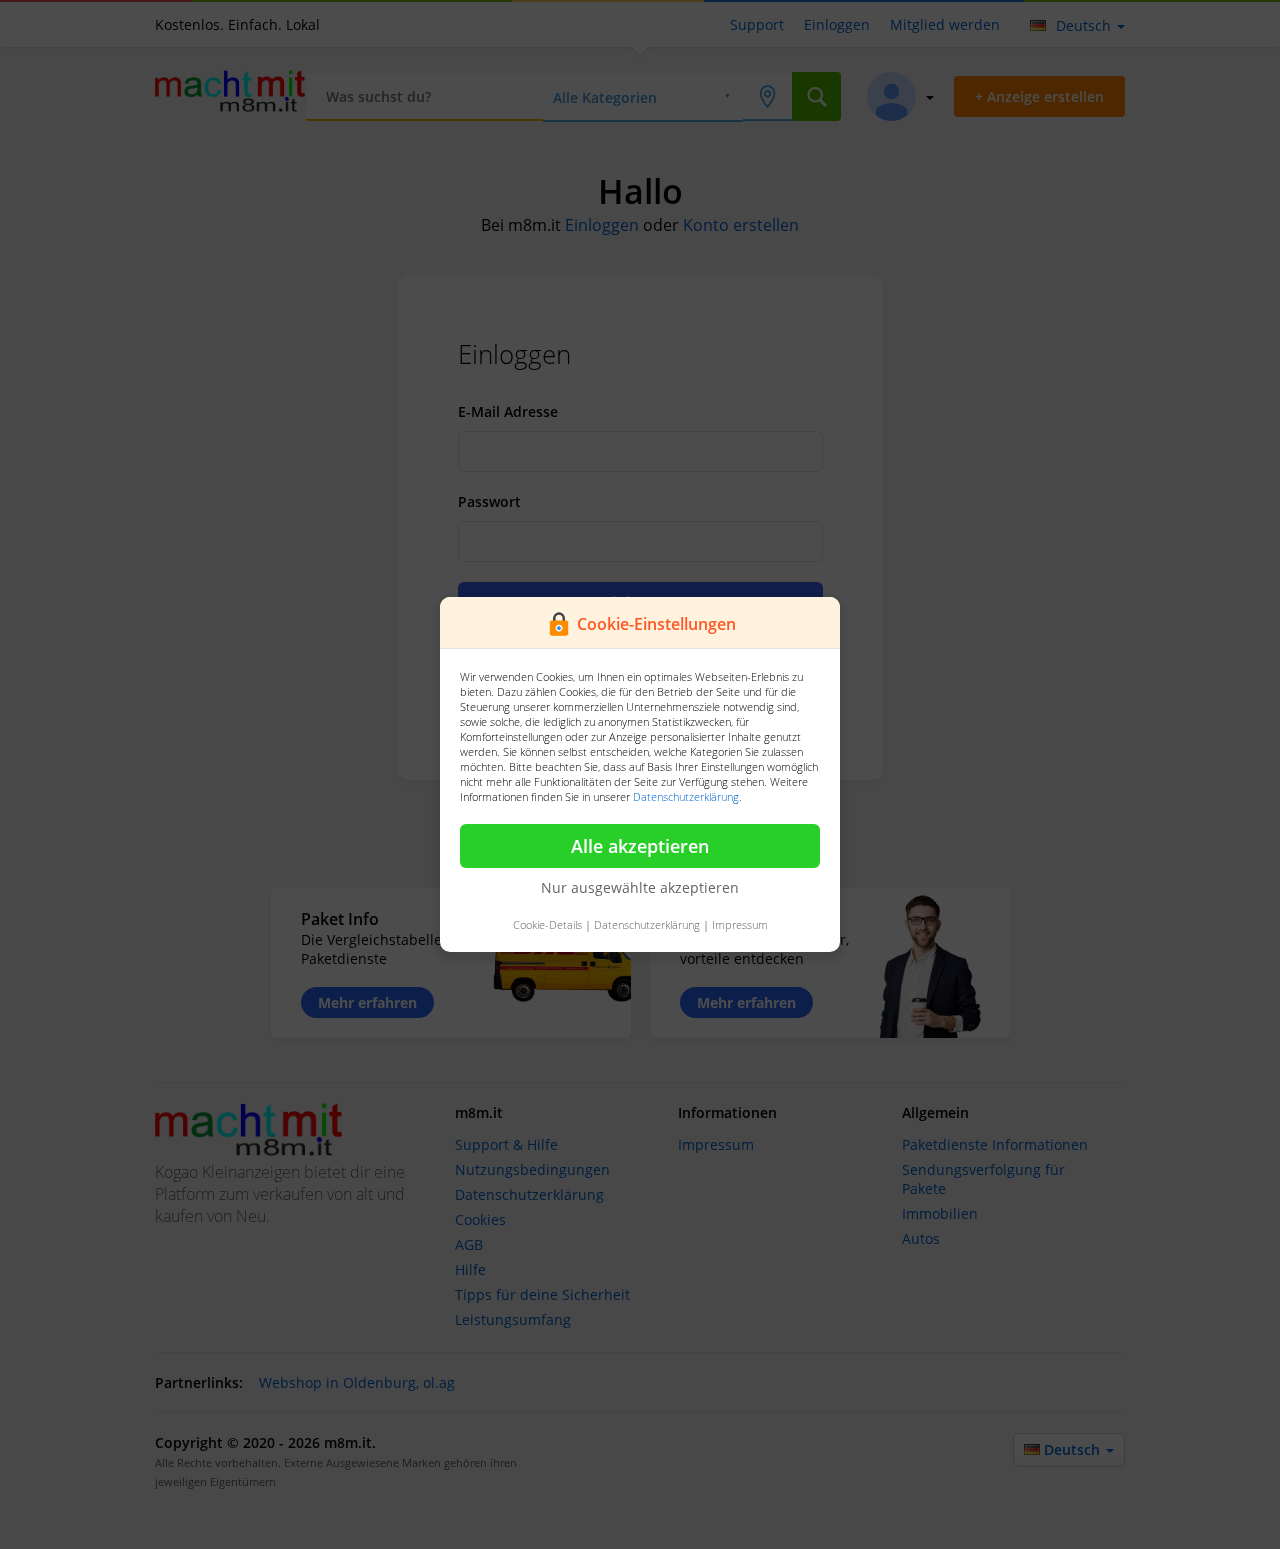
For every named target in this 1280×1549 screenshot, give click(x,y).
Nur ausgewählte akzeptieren (640, 887)
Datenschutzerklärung (686, 796)
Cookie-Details (547, 924)
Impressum (740, 924)
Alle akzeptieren (640, 846)
